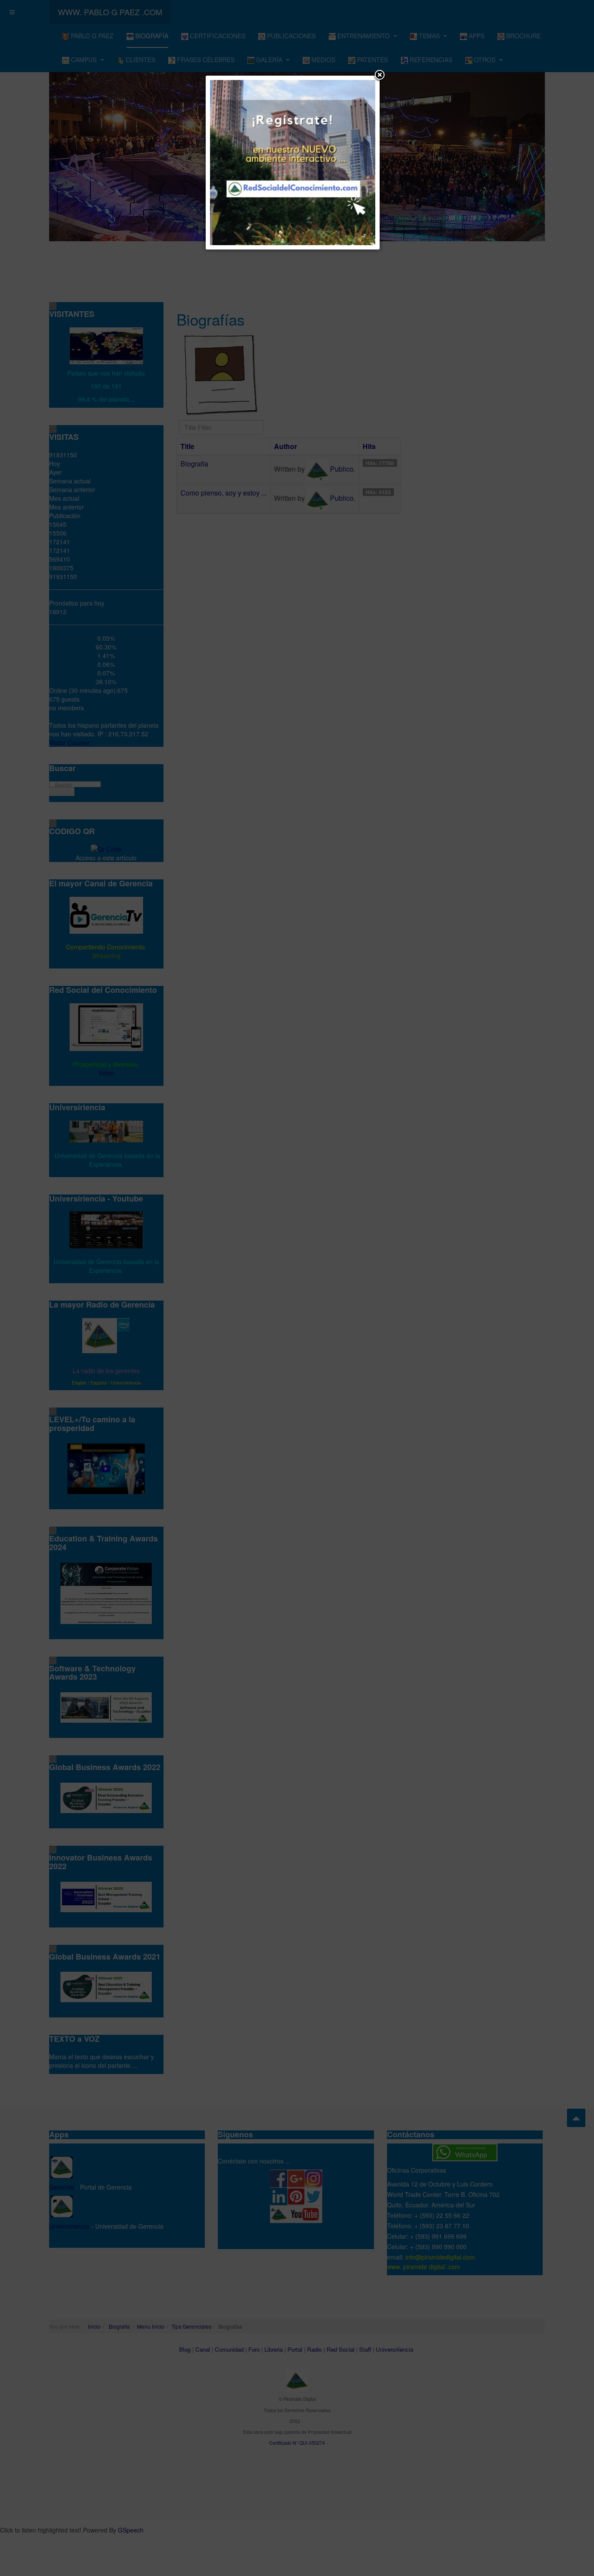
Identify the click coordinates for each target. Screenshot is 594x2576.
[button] (380, 76)
